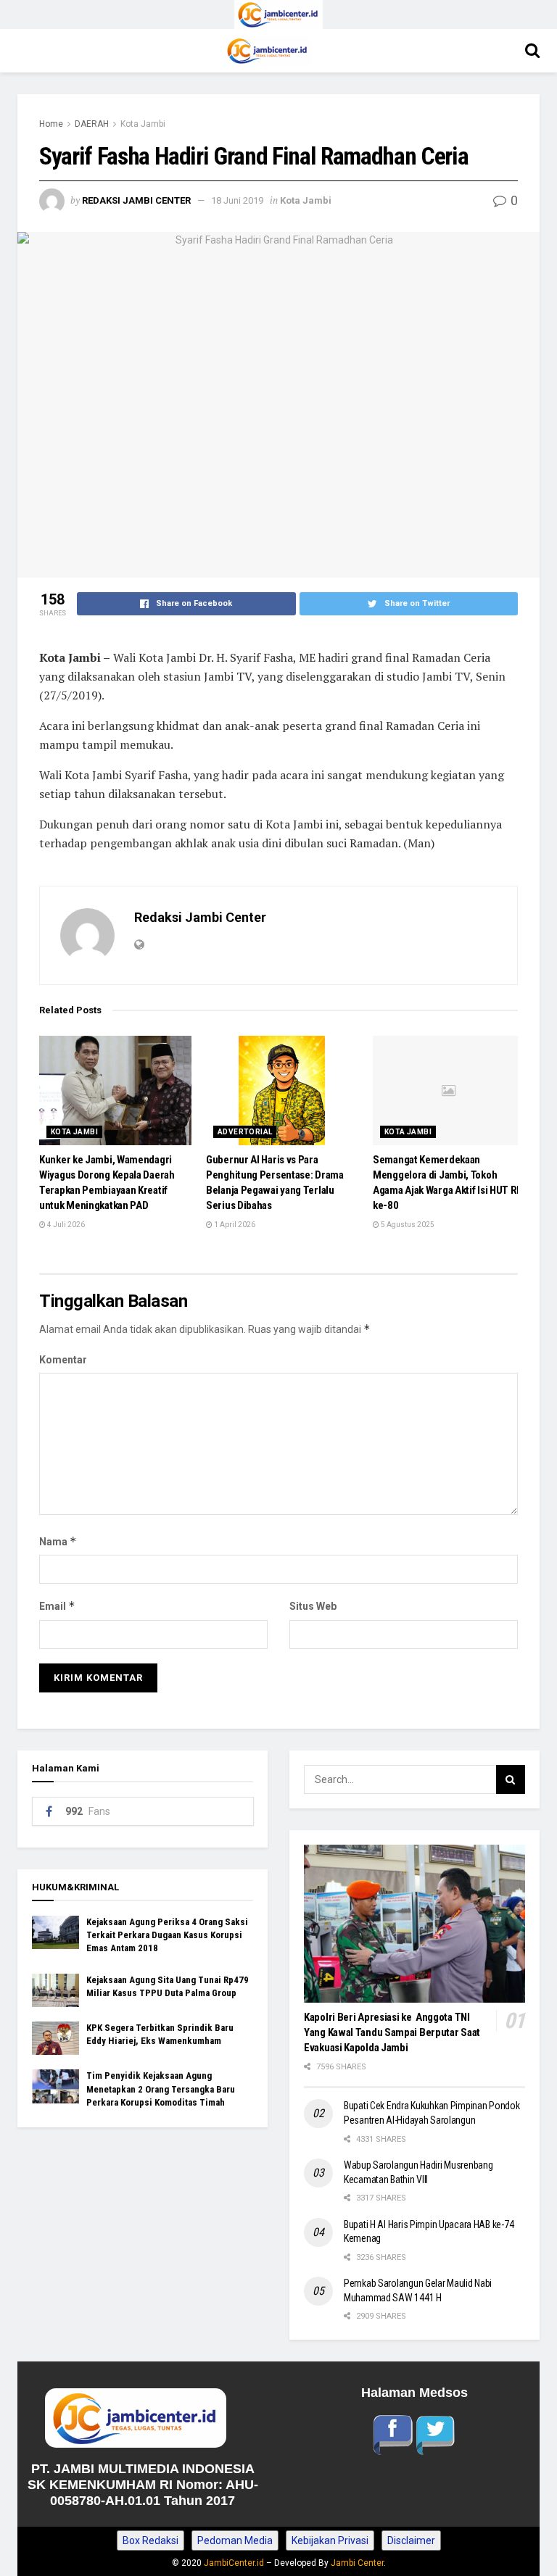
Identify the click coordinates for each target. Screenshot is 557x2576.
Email (57, 1606)
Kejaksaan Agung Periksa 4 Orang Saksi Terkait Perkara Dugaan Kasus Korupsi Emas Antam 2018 (167, 1935)
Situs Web (313, 1606)
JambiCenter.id (234, 2563)
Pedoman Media (235, 2540)
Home (51, 124)
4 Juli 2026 (65, 1225)
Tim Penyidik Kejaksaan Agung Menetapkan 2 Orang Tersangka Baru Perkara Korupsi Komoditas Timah (161, 2089)
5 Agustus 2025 (407, 1225)
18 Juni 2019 (237, 200)
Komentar (63, 1360)
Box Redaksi (150, 2540)
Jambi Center (357, 2563)
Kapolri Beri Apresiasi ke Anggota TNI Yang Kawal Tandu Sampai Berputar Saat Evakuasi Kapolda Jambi (392, 2032)
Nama (58, 1541)
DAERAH (92, 124)
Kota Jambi (143, 124)
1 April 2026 (234, 1225)
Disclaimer (411, 2540)
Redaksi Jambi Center (136, 200)
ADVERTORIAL (245, 1132)
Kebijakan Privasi (330, 2540)
